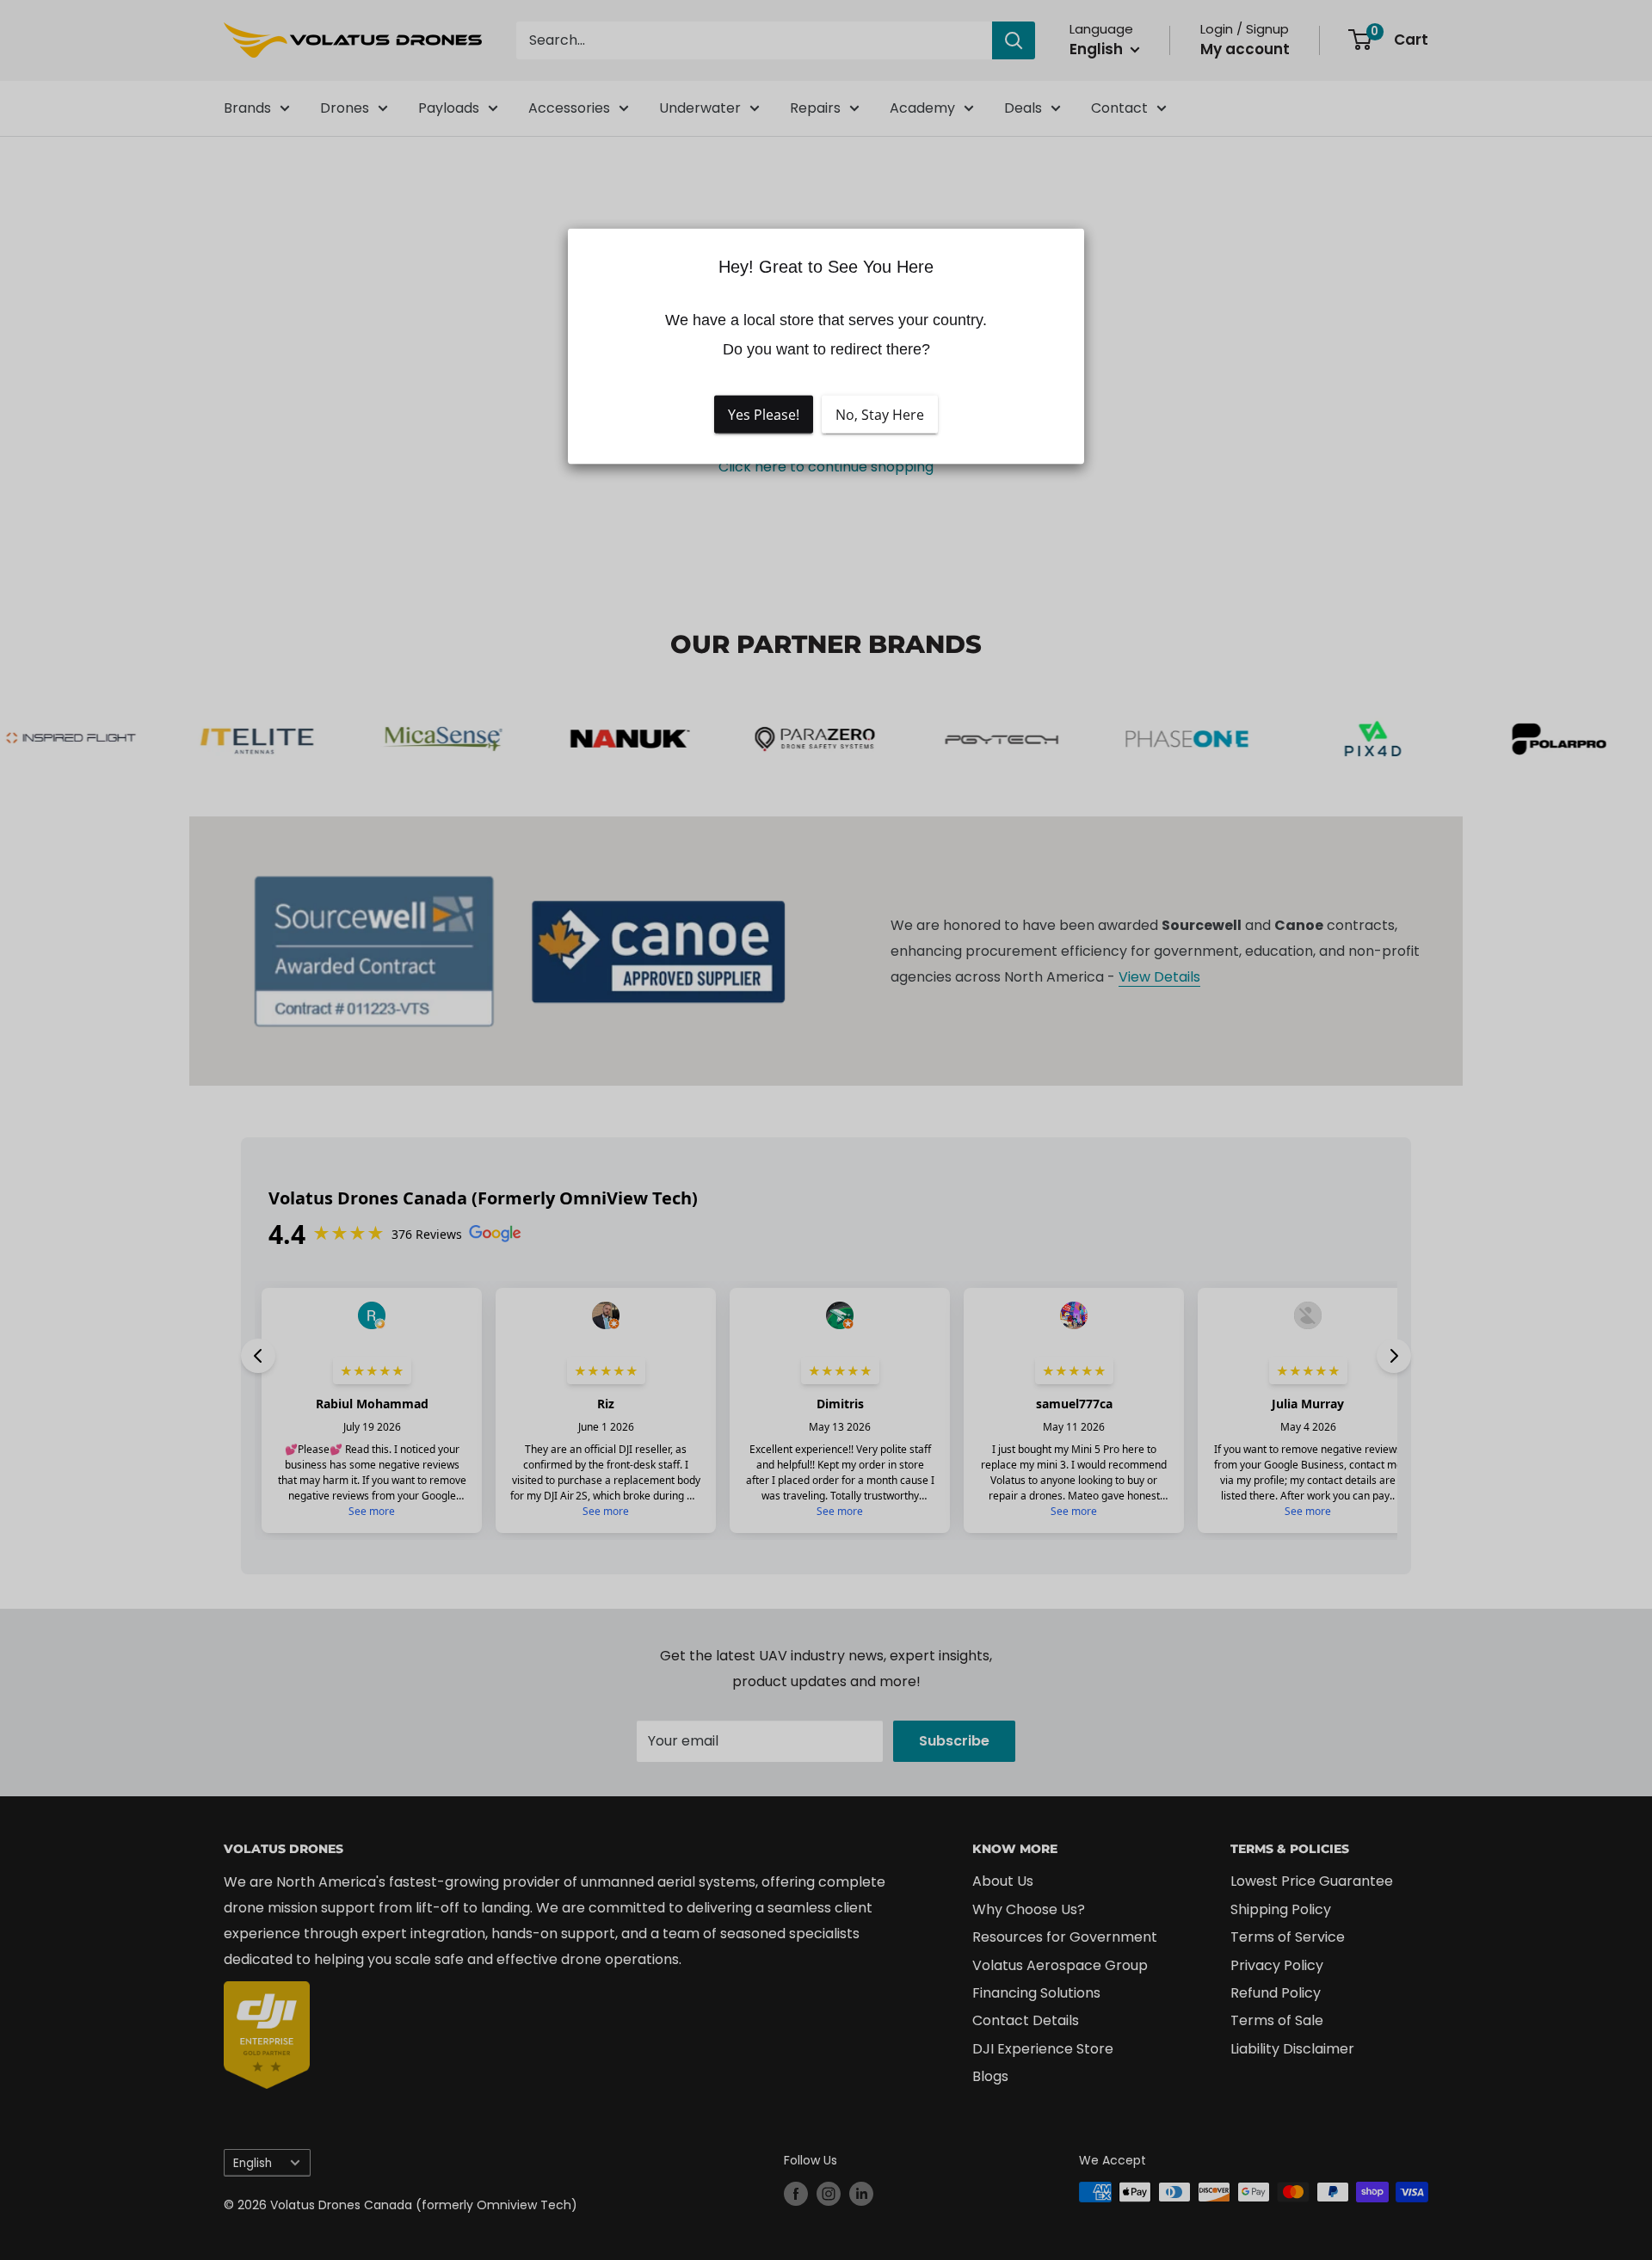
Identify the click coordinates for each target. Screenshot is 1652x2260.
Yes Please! (764, 414)
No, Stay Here (880, 414)
